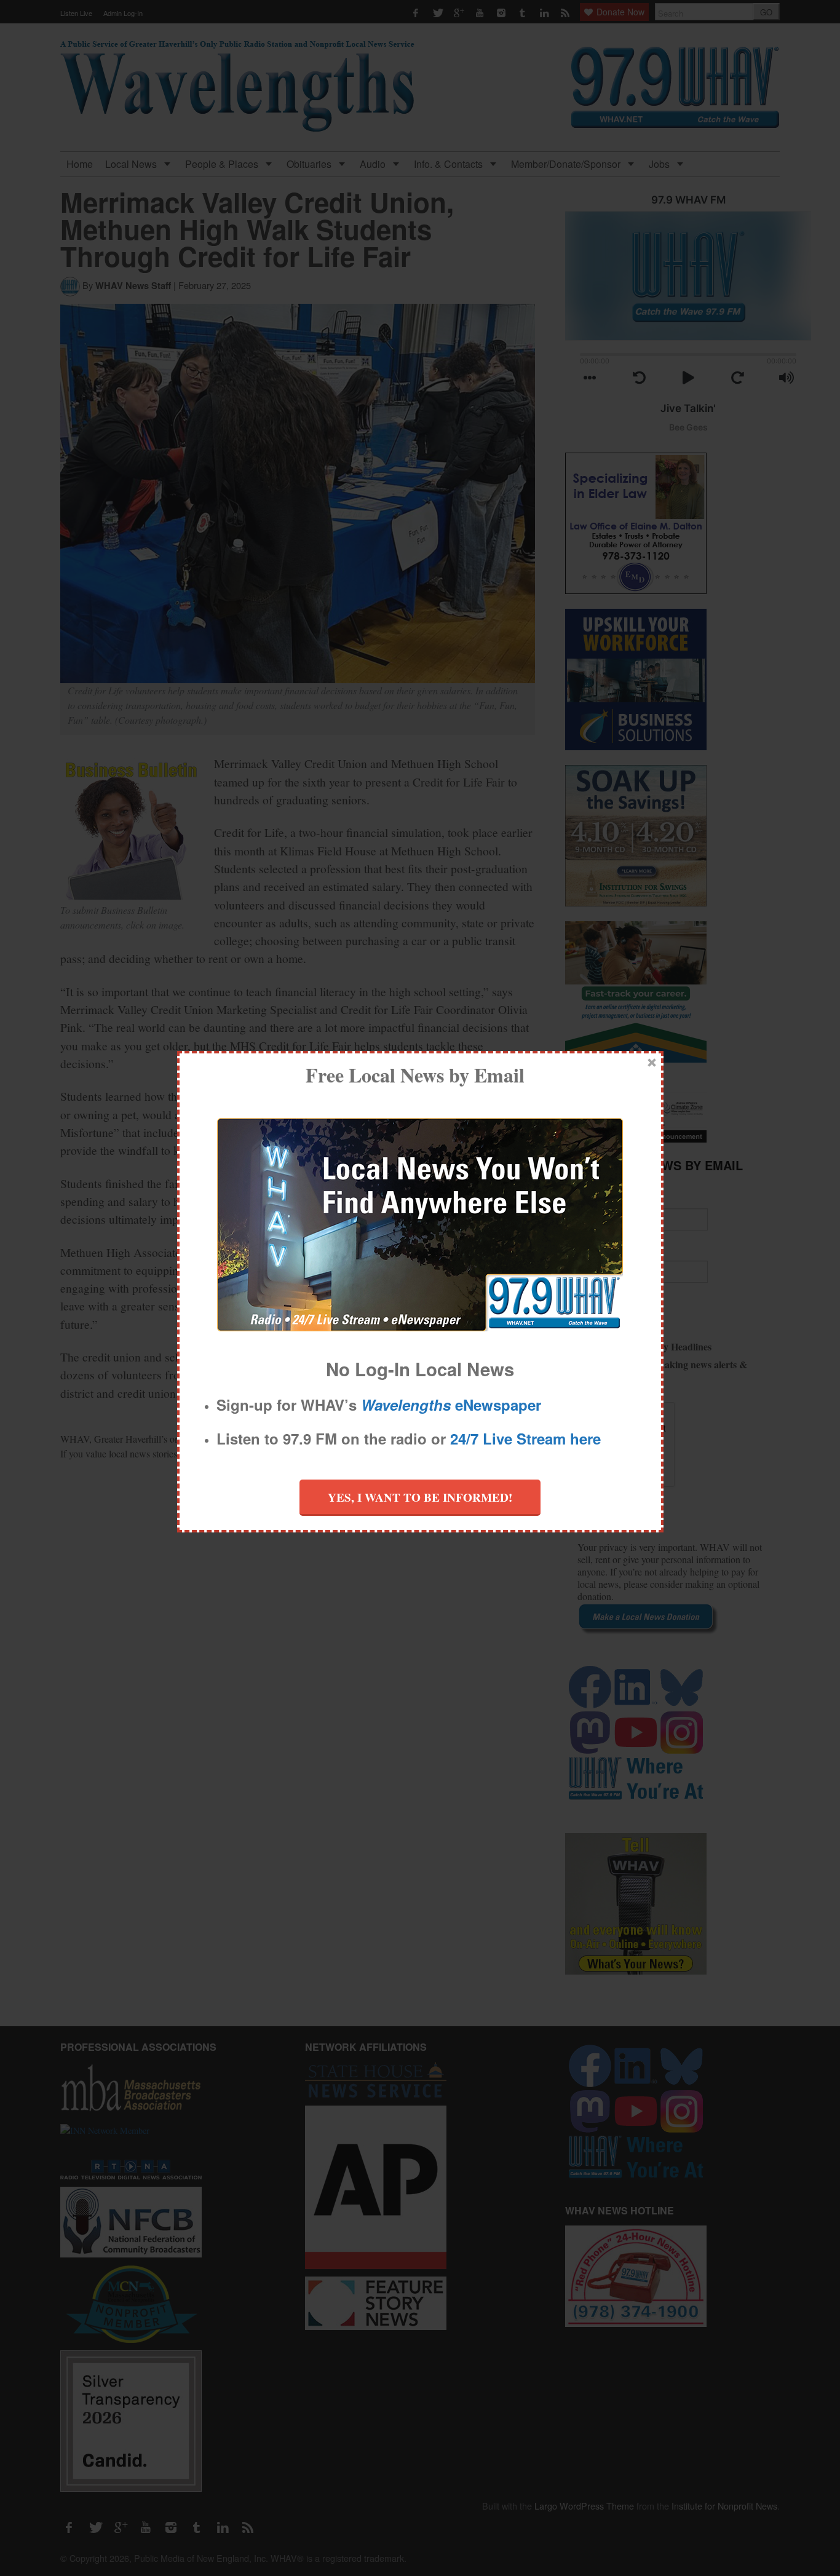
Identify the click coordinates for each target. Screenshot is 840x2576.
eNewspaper (451, 1405)
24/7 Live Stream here (525, 1438)
